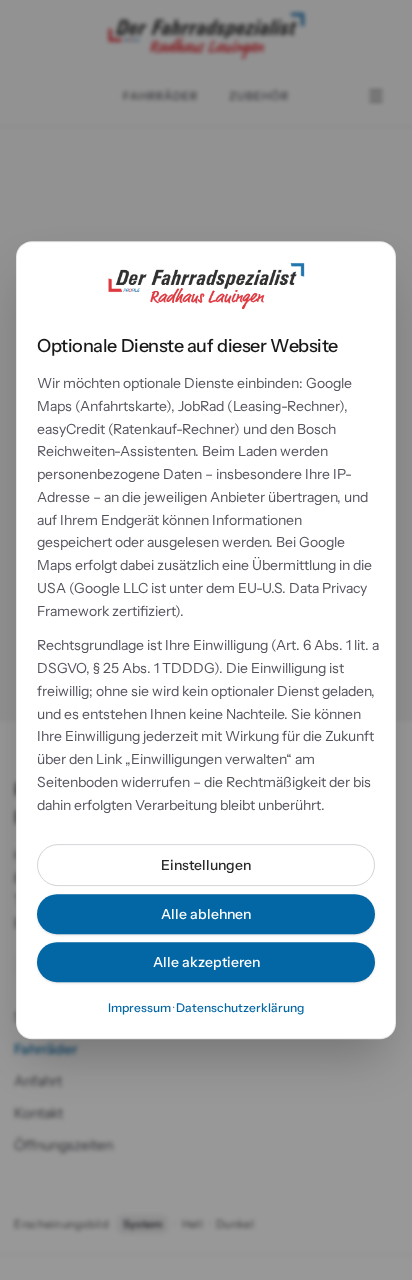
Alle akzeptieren (206, 962)
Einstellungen (206, 865)
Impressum (139, 1007)
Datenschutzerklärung (240, 1007)
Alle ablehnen (206, 914)
